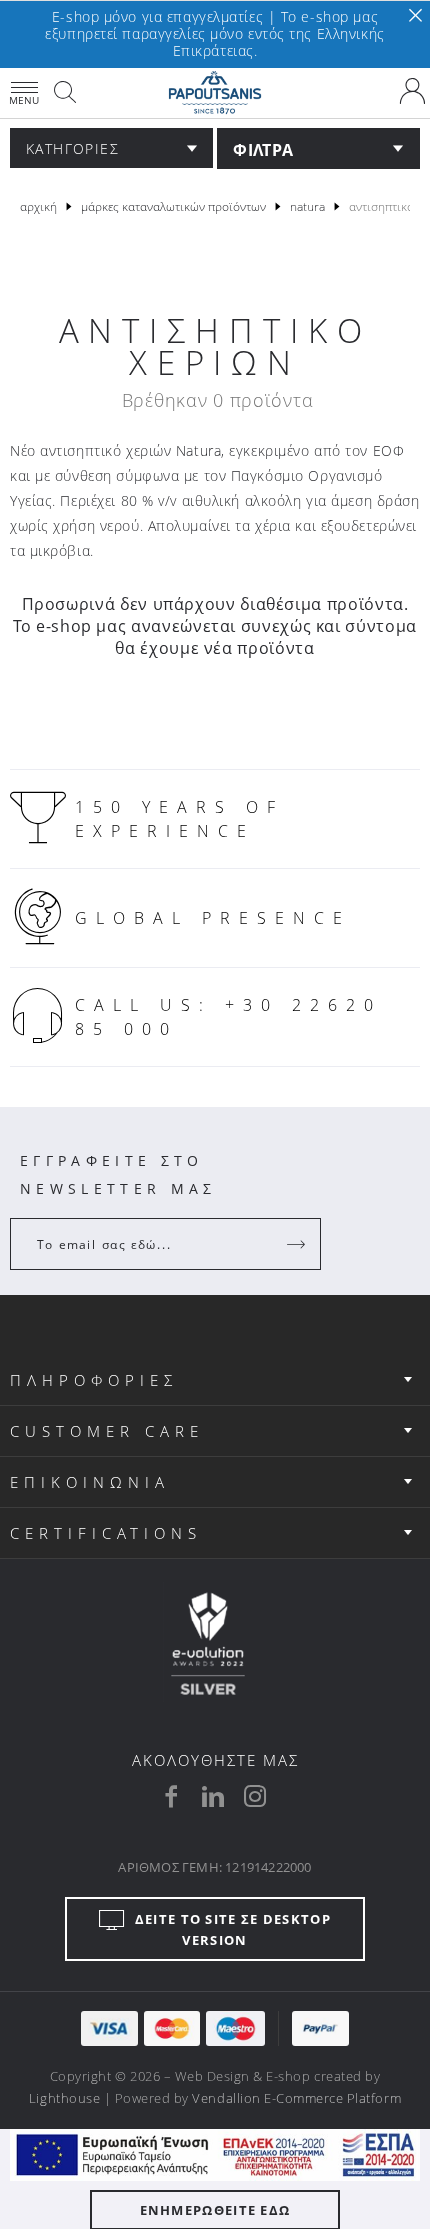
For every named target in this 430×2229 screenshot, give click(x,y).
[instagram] (255, 1796)
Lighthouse (64, 2098)
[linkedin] (213, 1796)
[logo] (215, 93)
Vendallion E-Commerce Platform (296, 2098)
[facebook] (171, 1796)
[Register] (298, 1244)
